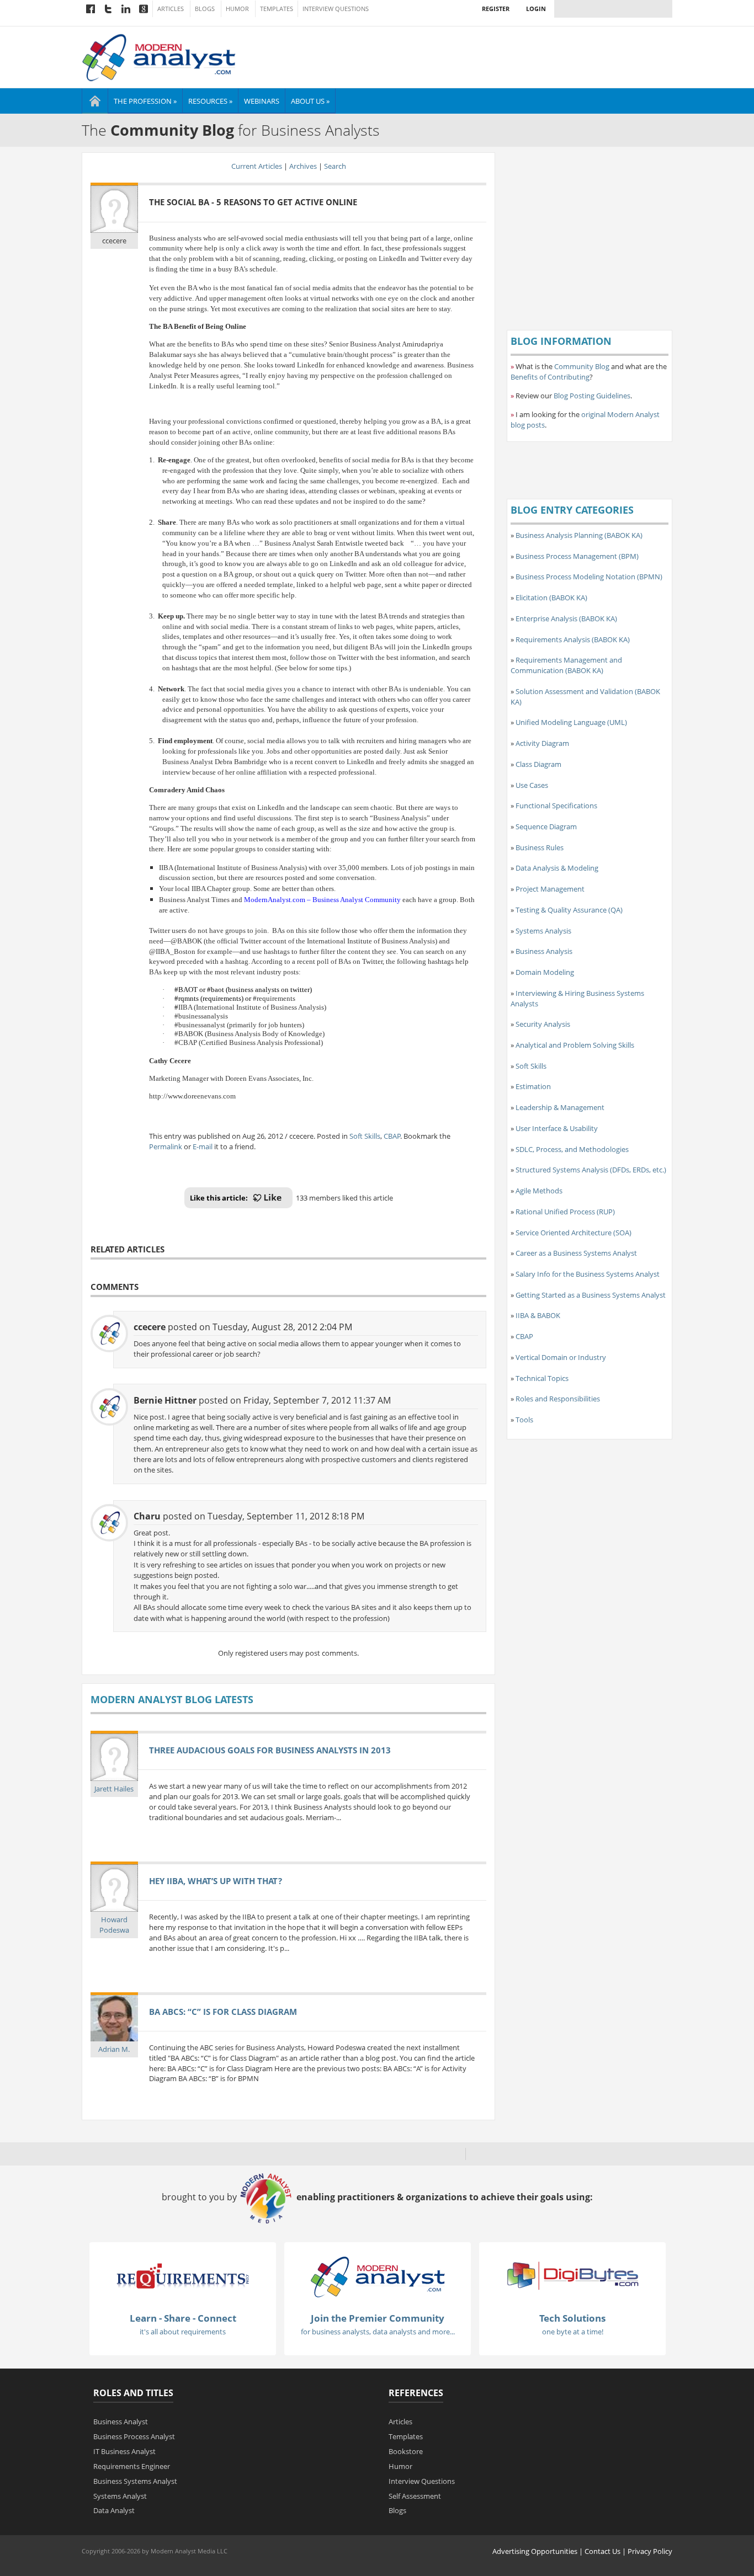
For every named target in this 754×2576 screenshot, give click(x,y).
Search (335, 166)
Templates (277, 9)
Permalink (166, 1146)
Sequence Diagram (546, 826)
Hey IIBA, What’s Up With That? (216, 1881)
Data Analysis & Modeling (557, 868)
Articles (171, 9)
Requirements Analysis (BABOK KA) (573, 639)
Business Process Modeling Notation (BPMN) (589, 577)
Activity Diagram (542, 743)
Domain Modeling (545, 972)
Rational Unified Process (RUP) (565, 1212)
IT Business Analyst (124, 2451)
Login (536, 9)
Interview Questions (336, 9)
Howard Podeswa (114, 1925)
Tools (524, 1420)
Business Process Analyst (134, 2436)
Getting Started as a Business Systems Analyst (591, 1295)
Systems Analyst (120, 2496)
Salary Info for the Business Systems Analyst (588, 1274)
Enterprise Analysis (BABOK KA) (566, 618)
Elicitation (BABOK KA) (551, 598)
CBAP (392, 1136)
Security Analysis (543, 1024)
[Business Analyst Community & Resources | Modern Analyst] (159, 56)
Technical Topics (542, 1378)
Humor (237, 9)
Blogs (205, 9)
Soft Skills (365, 1136)
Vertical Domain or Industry (561, 1357)
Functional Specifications (556, 806)
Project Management (550, 889)
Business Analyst (121, 2422)
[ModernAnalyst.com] (378, 2276)
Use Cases (532, 785)
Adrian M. (114, 2049)
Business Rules (540, 847)
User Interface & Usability (557, 1128)
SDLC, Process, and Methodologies (572, 1149)
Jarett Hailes (114, 1789)
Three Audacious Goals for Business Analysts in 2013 (270, 1750)
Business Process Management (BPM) (577, 556)
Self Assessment (415, 2496)
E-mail (203, 1146)
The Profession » (145, 101)
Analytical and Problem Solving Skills (575, 1045)
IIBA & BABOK (538, 1315)
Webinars (262, 101)
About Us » (310, 101)
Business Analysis (544, 951)
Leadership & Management (560, 1107)
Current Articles (257, 166)
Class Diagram (538, 764)
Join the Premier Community (378, 2318)
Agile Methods (539, 1191)
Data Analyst (114, 2510)
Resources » (210, 101)
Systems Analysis (543, 931)
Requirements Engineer (132, 2466)
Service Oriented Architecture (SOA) (574, 1233)
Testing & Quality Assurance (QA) (569, 910)
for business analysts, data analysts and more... (378, 2332)
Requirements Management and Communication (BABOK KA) (566, 665)
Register (496, 9)
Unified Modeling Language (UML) (571, 722)
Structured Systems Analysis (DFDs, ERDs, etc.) (591, 1170)
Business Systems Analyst (135, 2481)
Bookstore (406, 2451)
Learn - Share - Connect (183, 2318)
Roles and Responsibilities (558, 1399)
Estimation (533, 1086)
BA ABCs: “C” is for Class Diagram (223, 2012)
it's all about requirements (183, 2332)
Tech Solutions (572, 2318)
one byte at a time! (573, 2332)
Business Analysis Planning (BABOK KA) (579, 535)
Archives (303, 166)
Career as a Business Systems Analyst (576, 1253)
